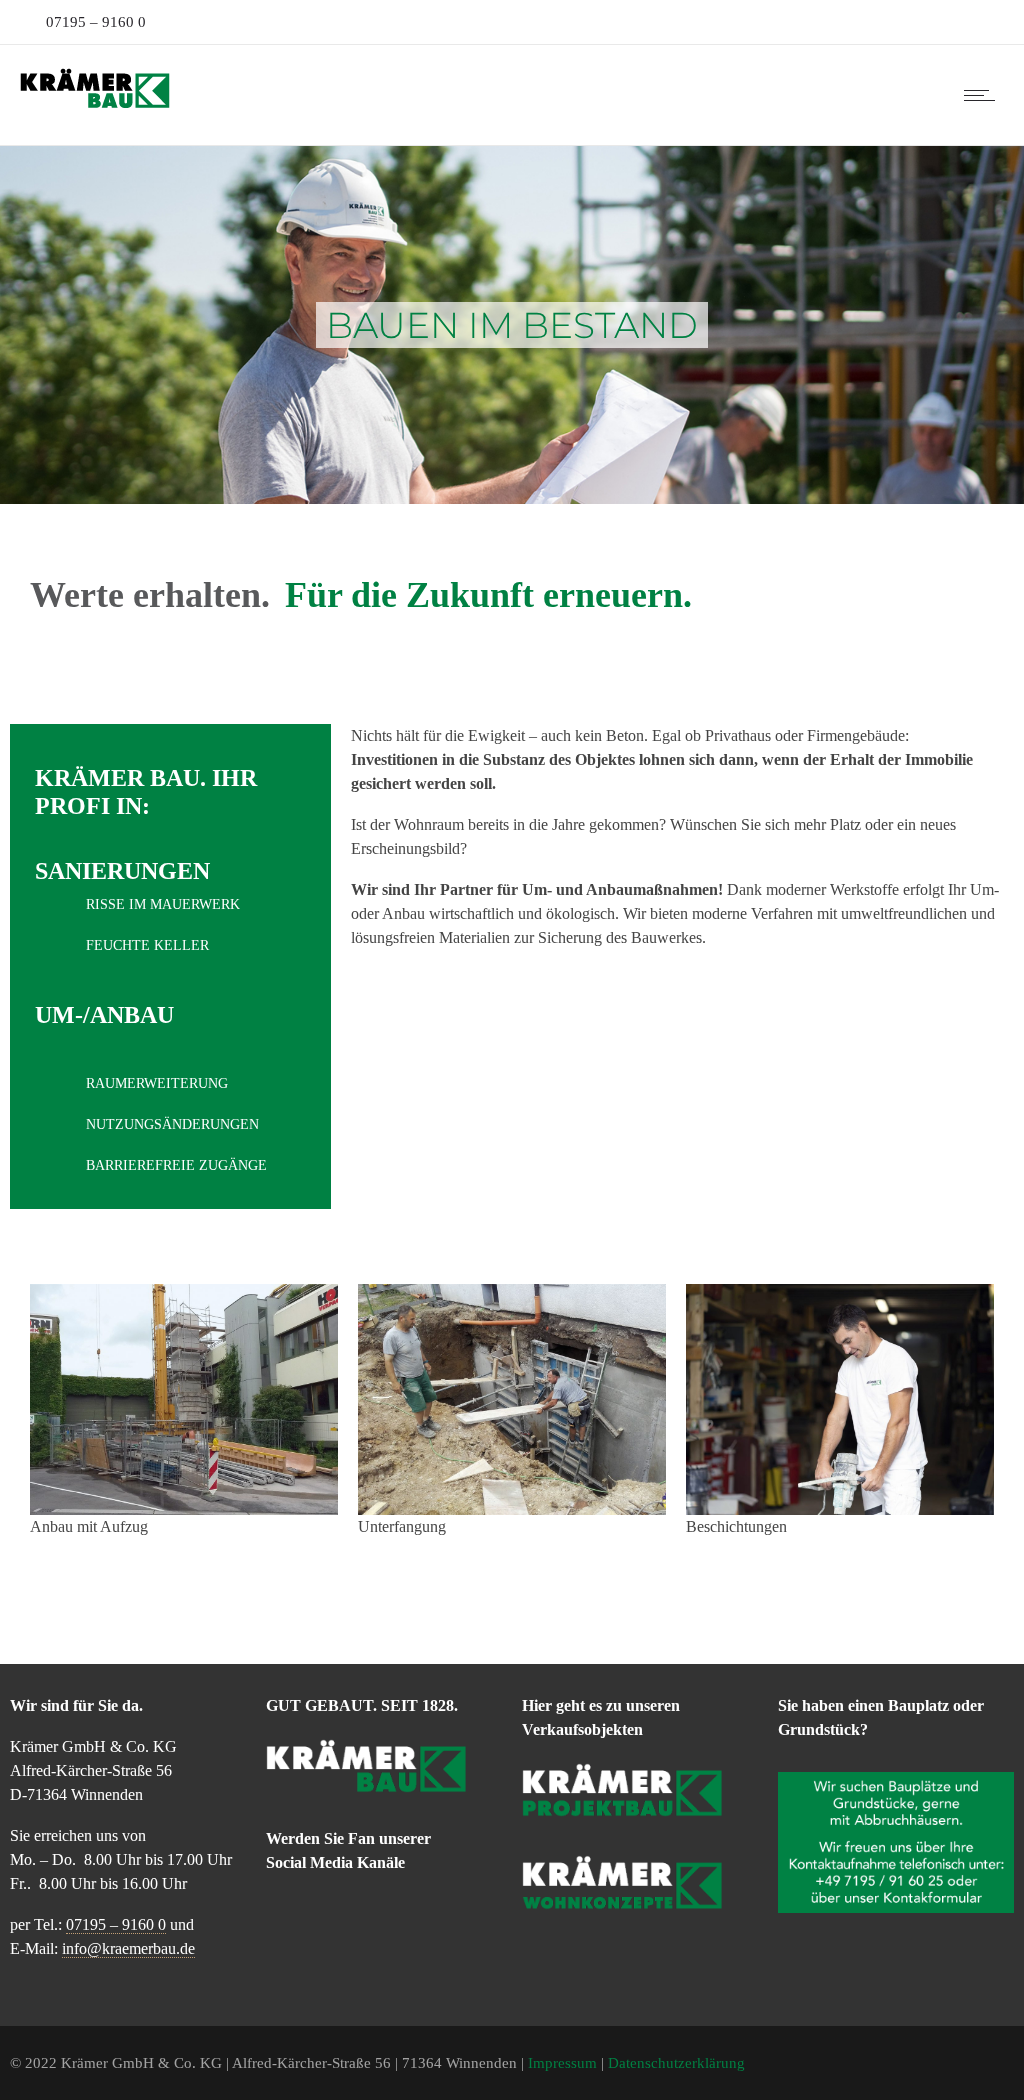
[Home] (95, 106)
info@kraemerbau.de (128, 1948)
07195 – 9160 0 (94, 22)
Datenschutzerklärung (676, 2063)
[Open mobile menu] (984, 95)
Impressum (562, 2063)
